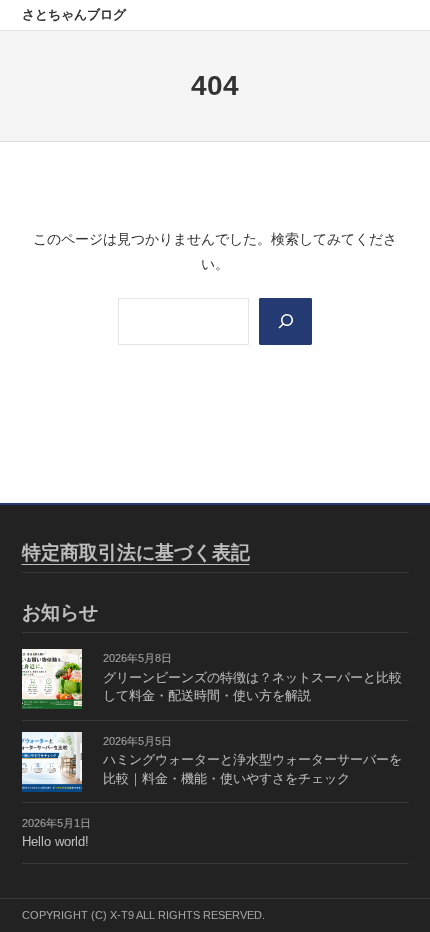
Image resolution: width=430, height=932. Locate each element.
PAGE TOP (399, 887)
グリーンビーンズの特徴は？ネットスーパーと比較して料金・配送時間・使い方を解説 (252, 687)
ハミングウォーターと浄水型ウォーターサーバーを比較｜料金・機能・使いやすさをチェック (252, 769)
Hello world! (55, 842)
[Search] (285, 321)
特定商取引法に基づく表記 (136, 552)
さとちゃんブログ (74, 14)
